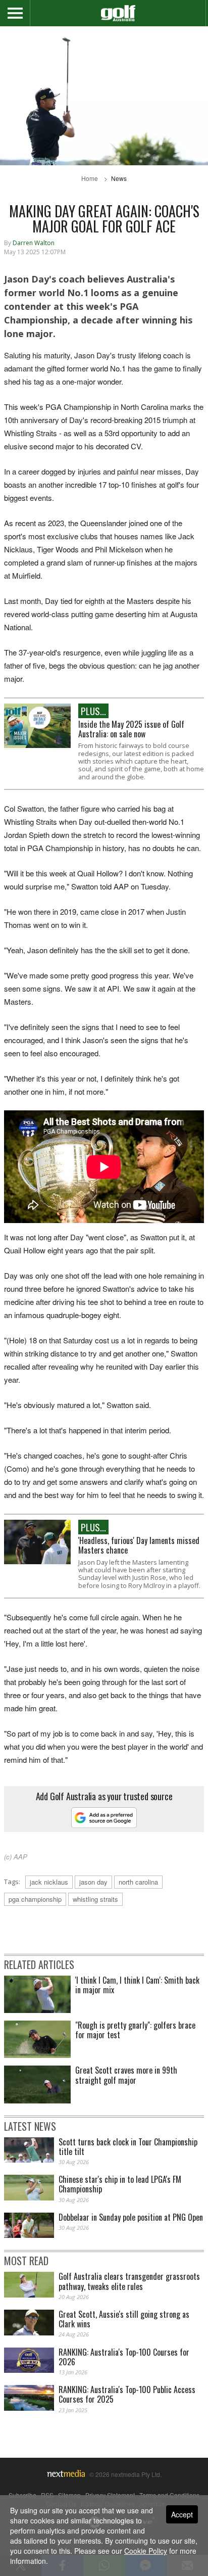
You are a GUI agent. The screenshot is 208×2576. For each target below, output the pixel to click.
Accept (182, 2514)
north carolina (138, 1882)
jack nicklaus (49, 1882)
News (119, 178)
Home (90, 178)
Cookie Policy (146, 2551)
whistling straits (95, 1899)
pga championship (35, 1899)
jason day (93, 1882)
